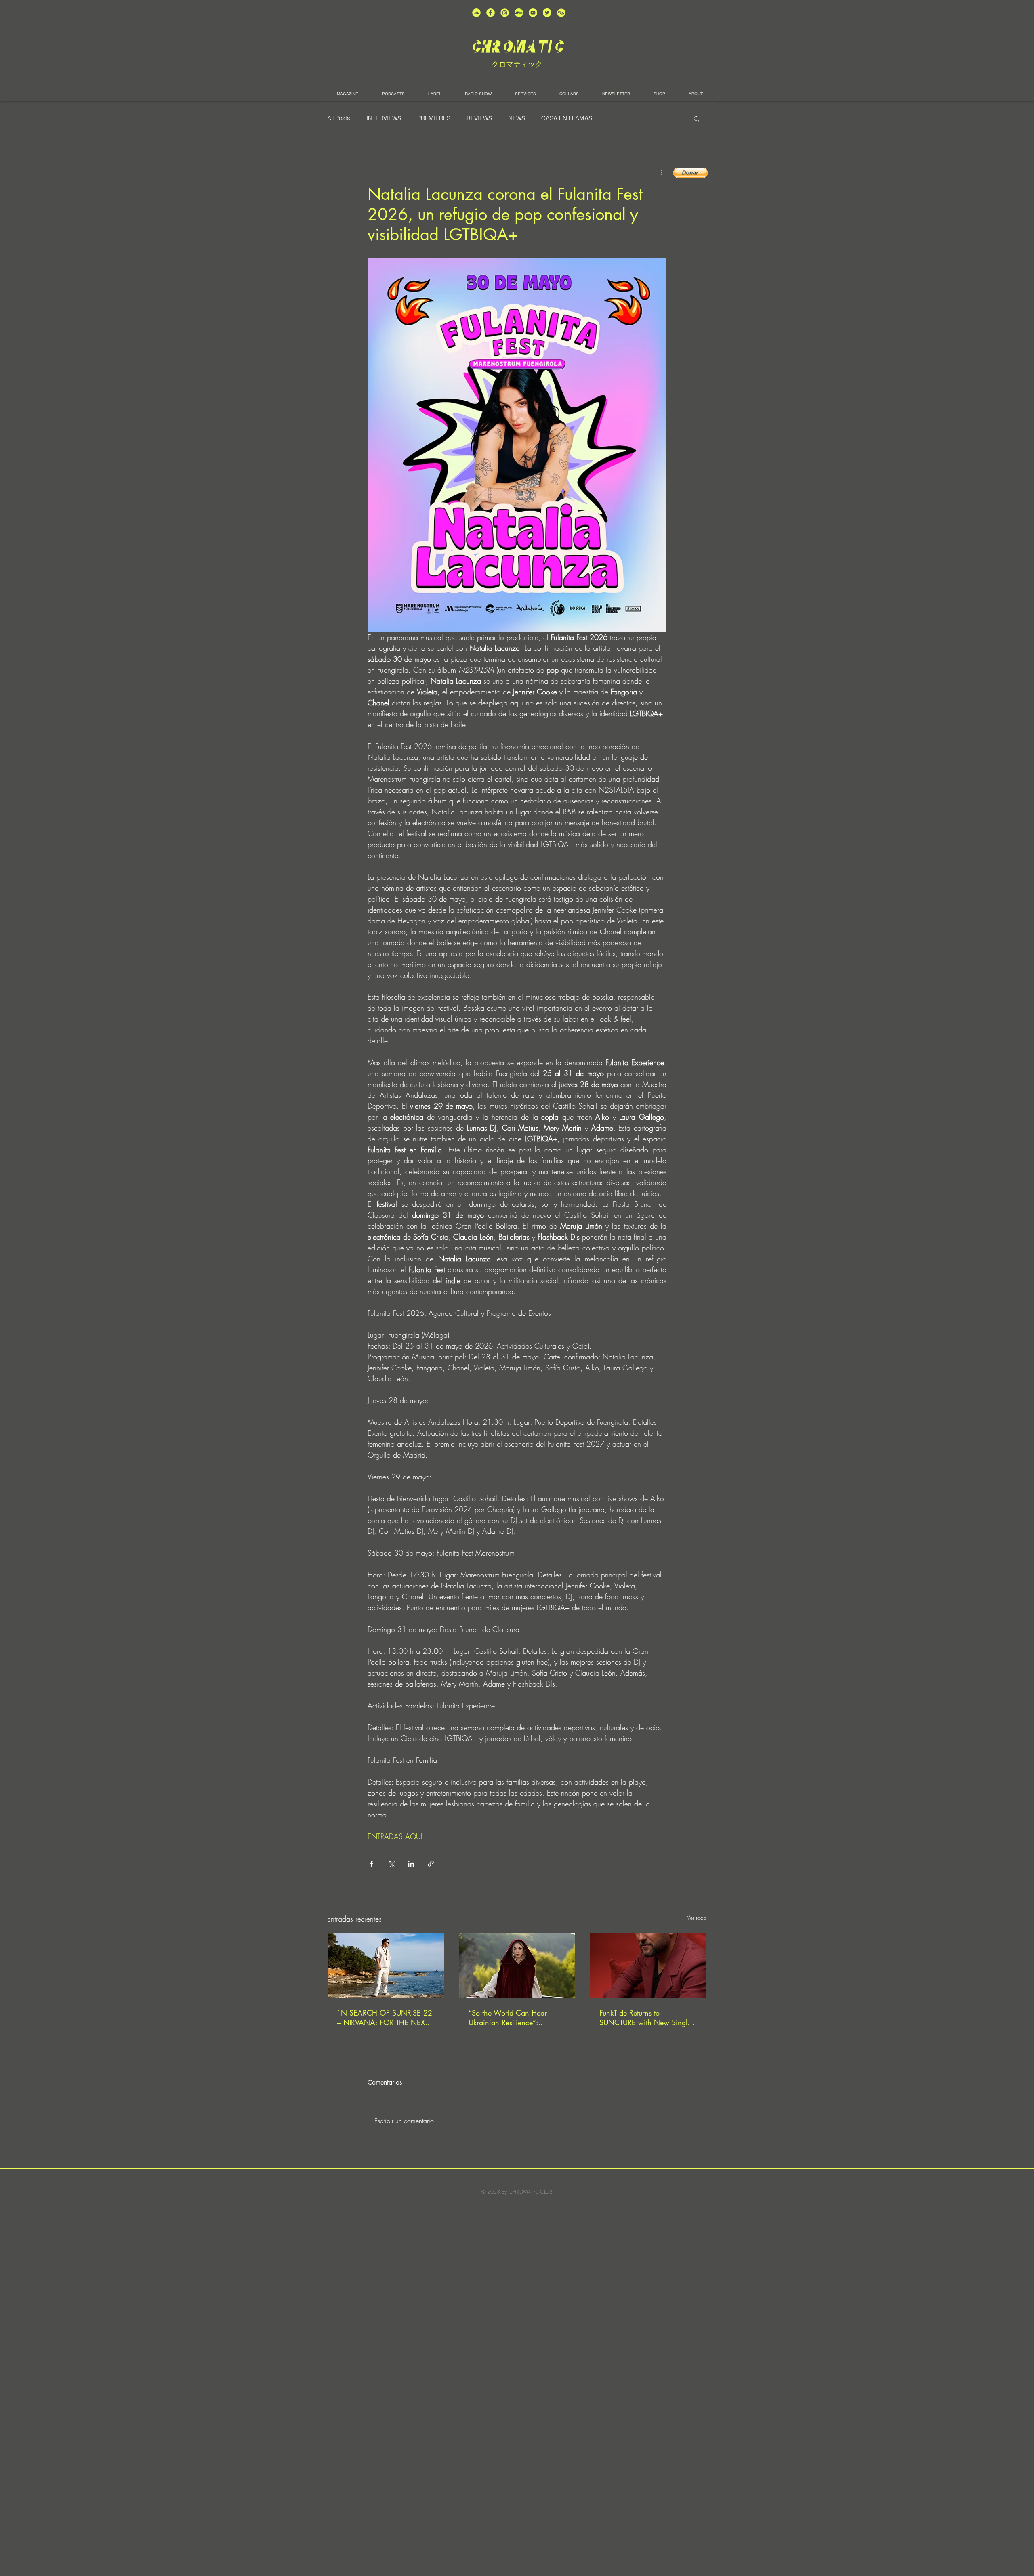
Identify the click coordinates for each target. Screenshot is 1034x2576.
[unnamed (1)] (533, 13)
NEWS (517, 118)
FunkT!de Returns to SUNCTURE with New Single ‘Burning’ (645, 2018)
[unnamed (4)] (491, 13)
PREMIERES (434, 118)
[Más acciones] (662, 172)
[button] (697, 118)
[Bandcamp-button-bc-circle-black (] (519, 13)
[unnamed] (561, 13)
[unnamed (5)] (547, 13)
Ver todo (697, 1918)
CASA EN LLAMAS (567, 118)
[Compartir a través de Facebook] (371, 1864)
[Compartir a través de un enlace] (431, 1864)
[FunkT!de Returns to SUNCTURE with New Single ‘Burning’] (648, 1966)
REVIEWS (479, 118)
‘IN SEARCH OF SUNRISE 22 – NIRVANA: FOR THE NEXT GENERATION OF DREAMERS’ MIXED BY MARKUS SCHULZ (385, 2018)
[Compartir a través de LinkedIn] (411, 1864)
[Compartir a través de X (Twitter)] (391, 1864)
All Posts (339, 118)
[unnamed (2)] (476, 13)
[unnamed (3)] (505, 13)
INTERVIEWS (384, 118)
